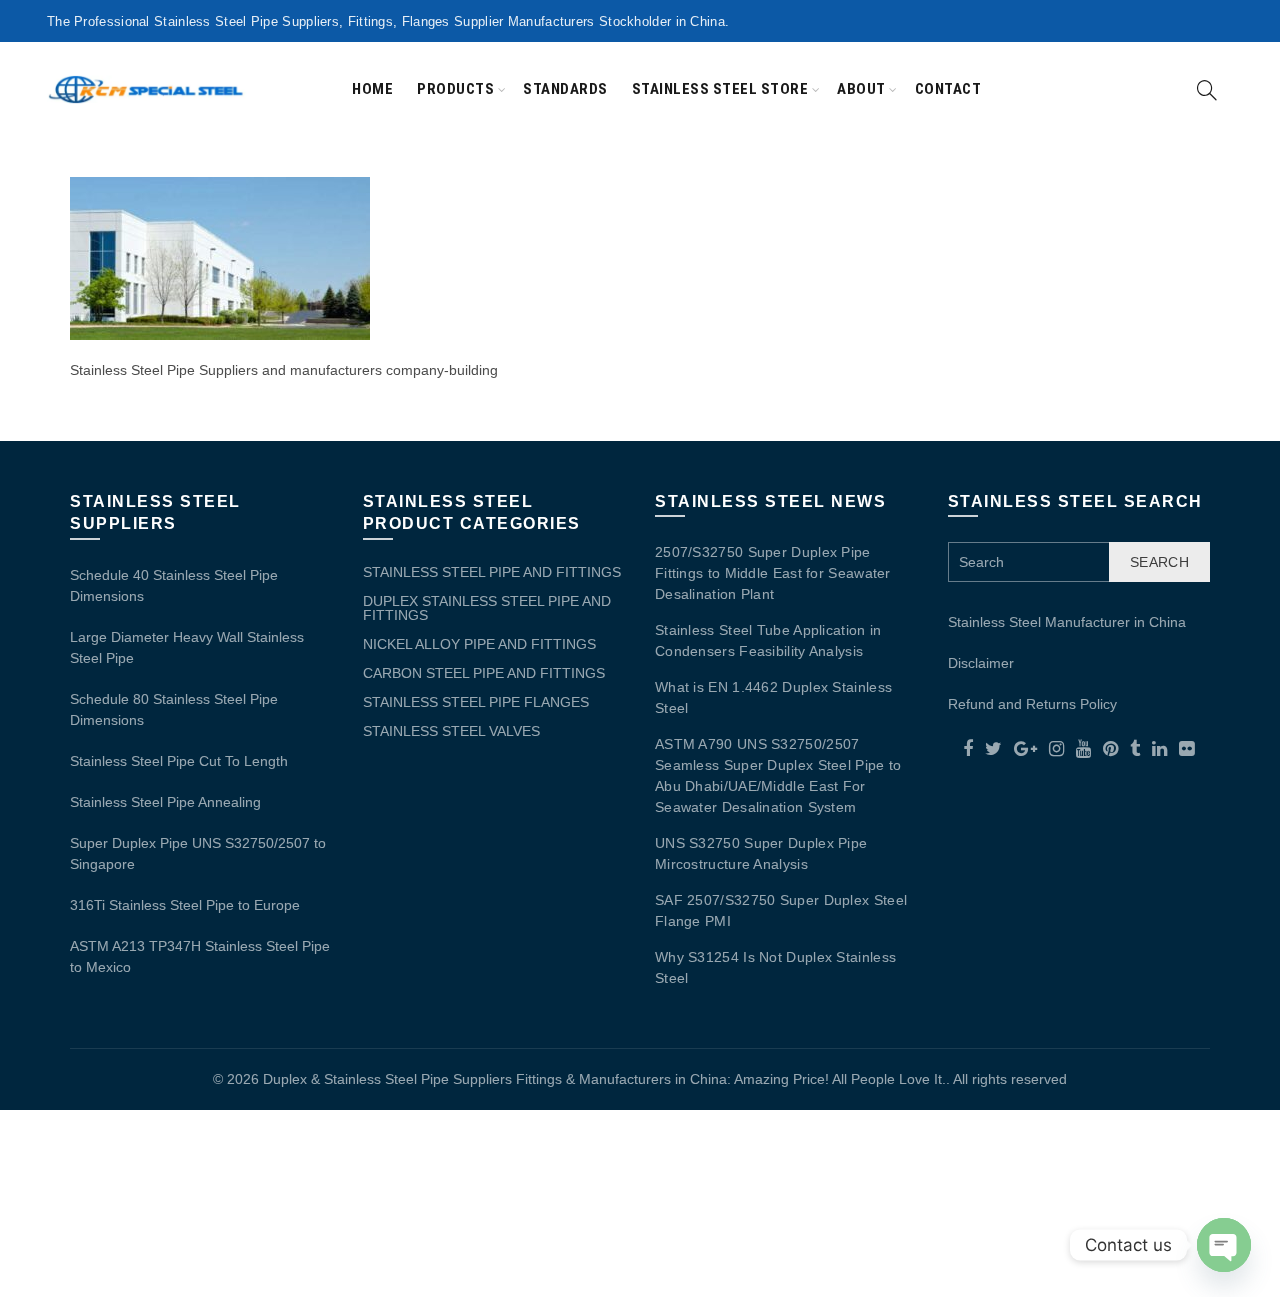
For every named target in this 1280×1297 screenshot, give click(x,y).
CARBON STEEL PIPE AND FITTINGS (484, 673)
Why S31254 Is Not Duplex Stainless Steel (775, 967)
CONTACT (948, 89)
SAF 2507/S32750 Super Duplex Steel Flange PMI (781, 910)
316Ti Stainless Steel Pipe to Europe (185, 905)
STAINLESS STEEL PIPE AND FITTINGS (492, 572)
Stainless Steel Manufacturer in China (1067, 622)
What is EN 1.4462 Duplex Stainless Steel (773, 697)
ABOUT (861, 89)
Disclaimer (981, 663)
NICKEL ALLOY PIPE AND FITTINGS (479, 644)
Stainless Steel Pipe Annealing (165, 802)
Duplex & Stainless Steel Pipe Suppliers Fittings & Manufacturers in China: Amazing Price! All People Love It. (604, 1079)
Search (1159, 562)
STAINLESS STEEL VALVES (451, 731)
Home (372, 89)
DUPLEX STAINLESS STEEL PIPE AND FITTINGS (487, 608)
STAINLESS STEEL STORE (720, 89)
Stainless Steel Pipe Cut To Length (179, 761)
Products (455, 89)
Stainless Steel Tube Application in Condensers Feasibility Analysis (768, 640)
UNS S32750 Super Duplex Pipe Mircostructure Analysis (761, 853)
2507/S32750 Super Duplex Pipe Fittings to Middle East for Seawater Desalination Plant (773, 573)
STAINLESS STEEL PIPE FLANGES (476, 702)
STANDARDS (565, 89)
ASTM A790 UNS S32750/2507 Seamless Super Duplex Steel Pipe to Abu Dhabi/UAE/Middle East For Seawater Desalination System (778, 775)
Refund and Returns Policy (1032, 704)
